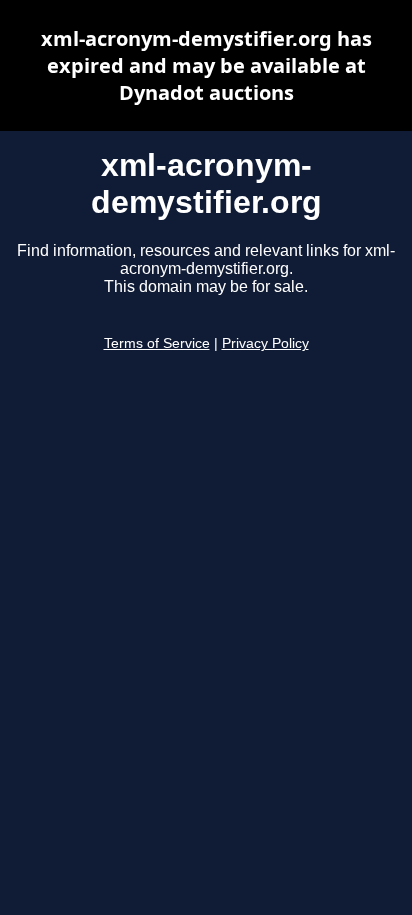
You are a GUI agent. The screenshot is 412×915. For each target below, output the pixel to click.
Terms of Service (157, 343)
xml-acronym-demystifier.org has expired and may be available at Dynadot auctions (206, 65)
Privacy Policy (265, 343)
